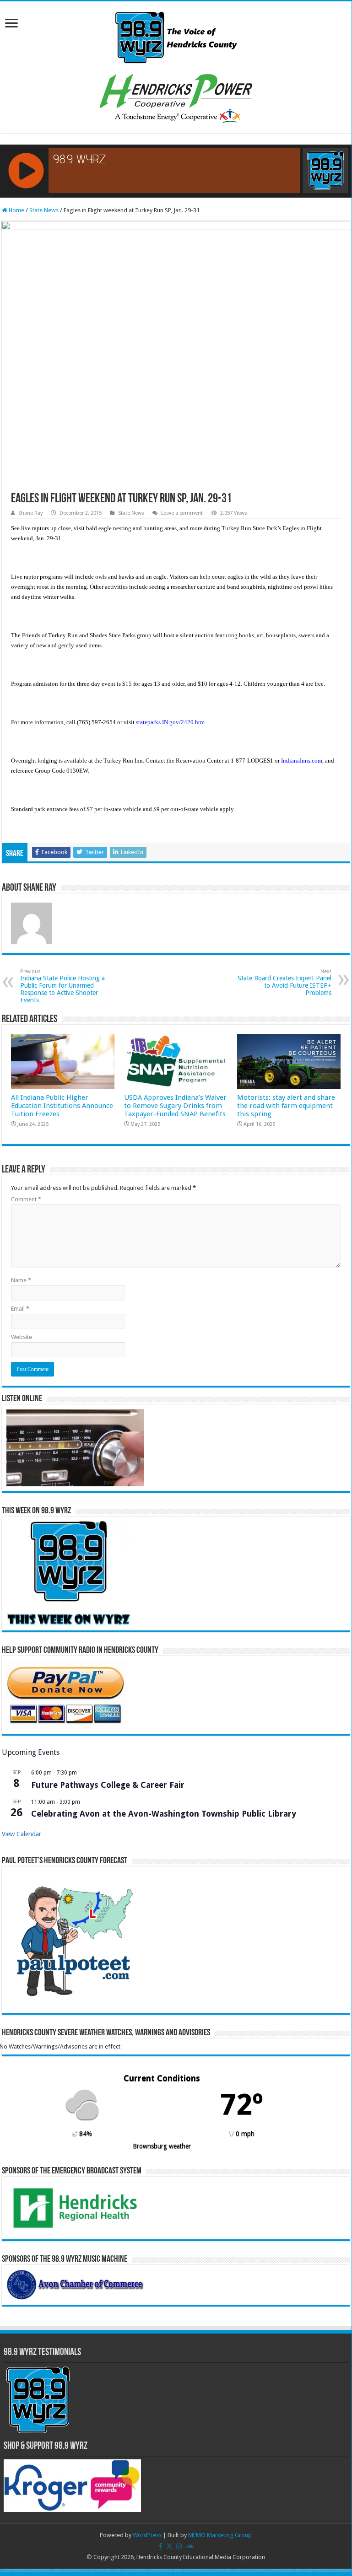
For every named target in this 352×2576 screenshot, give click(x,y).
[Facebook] (160, 2546)
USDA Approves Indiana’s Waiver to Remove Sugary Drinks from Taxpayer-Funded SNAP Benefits (175, 1106)
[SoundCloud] (190, 2546)
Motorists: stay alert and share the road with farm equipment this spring (286, 1106)
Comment (26, 1199)
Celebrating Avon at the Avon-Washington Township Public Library (164, 1814)
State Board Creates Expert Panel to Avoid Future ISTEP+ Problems (284, 982)
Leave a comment (182, 513)
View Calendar (22, 1834)
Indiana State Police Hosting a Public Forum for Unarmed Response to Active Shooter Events (62, 986)
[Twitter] (169, 2546)
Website (22, 1337)
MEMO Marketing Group (220, 2535)
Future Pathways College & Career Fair (108, 1785)
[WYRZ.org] (176, 36)
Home (16, 210)
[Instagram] (179, 2546)
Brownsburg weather (162, 2146)
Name (21, 1280)
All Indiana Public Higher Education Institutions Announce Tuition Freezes (62, 1106)
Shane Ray (30, 513)
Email (20, 1309)
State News (44, 210)
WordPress (147, 2535)
